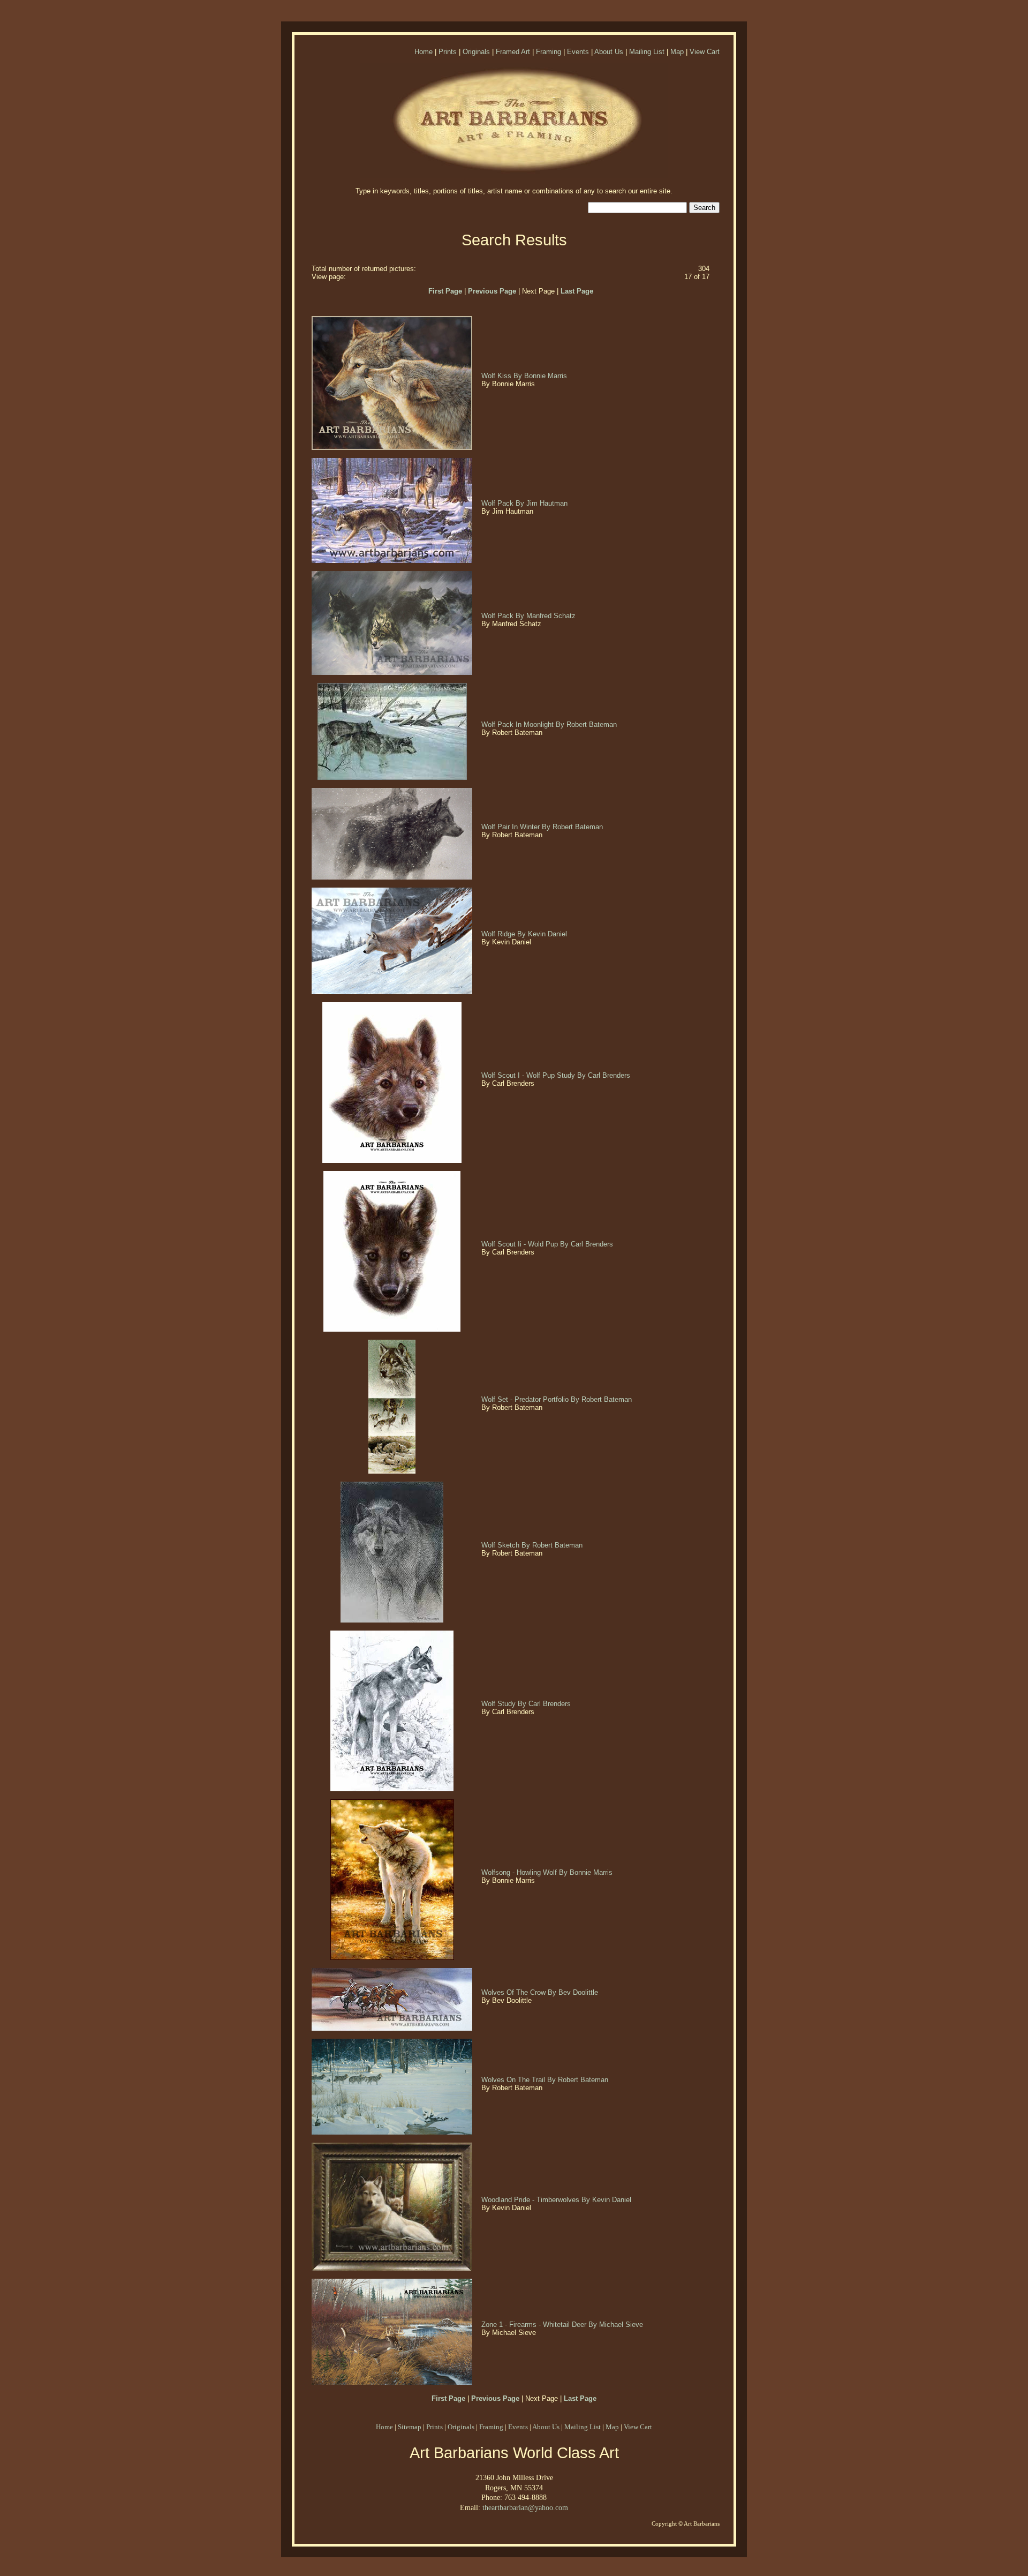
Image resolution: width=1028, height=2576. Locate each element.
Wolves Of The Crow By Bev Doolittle (541, 1992)
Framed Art (513, 52)
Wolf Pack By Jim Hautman (526, 503)
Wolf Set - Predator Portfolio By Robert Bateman (558, 1399)
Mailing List (647, 52)
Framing (549, 52)
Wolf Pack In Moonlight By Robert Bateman (550, 724)
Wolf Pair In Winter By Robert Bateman (543, 827)
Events (578, 52)
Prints (448, 52)
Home (424, 52)
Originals (476, 52)
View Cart (705, 52)
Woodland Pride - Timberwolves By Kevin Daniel (557, 2200)
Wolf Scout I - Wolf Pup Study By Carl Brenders (557, 1075)
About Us (609, 52)
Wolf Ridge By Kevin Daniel (525, 934)
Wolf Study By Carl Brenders (527, 1704)
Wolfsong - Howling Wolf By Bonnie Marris (548, 1872)
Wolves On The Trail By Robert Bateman (546, 2080)
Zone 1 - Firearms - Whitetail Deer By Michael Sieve (563, 2325)
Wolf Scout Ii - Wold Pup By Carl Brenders (548, 1244)
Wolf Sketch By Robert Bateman (533, 1545)
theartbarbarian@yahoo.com (525, 2507)
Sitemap (410, 2427)
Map (677, 52)
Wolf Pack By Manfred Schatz (530, 616)
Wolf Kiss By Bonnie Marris (525, 376)
